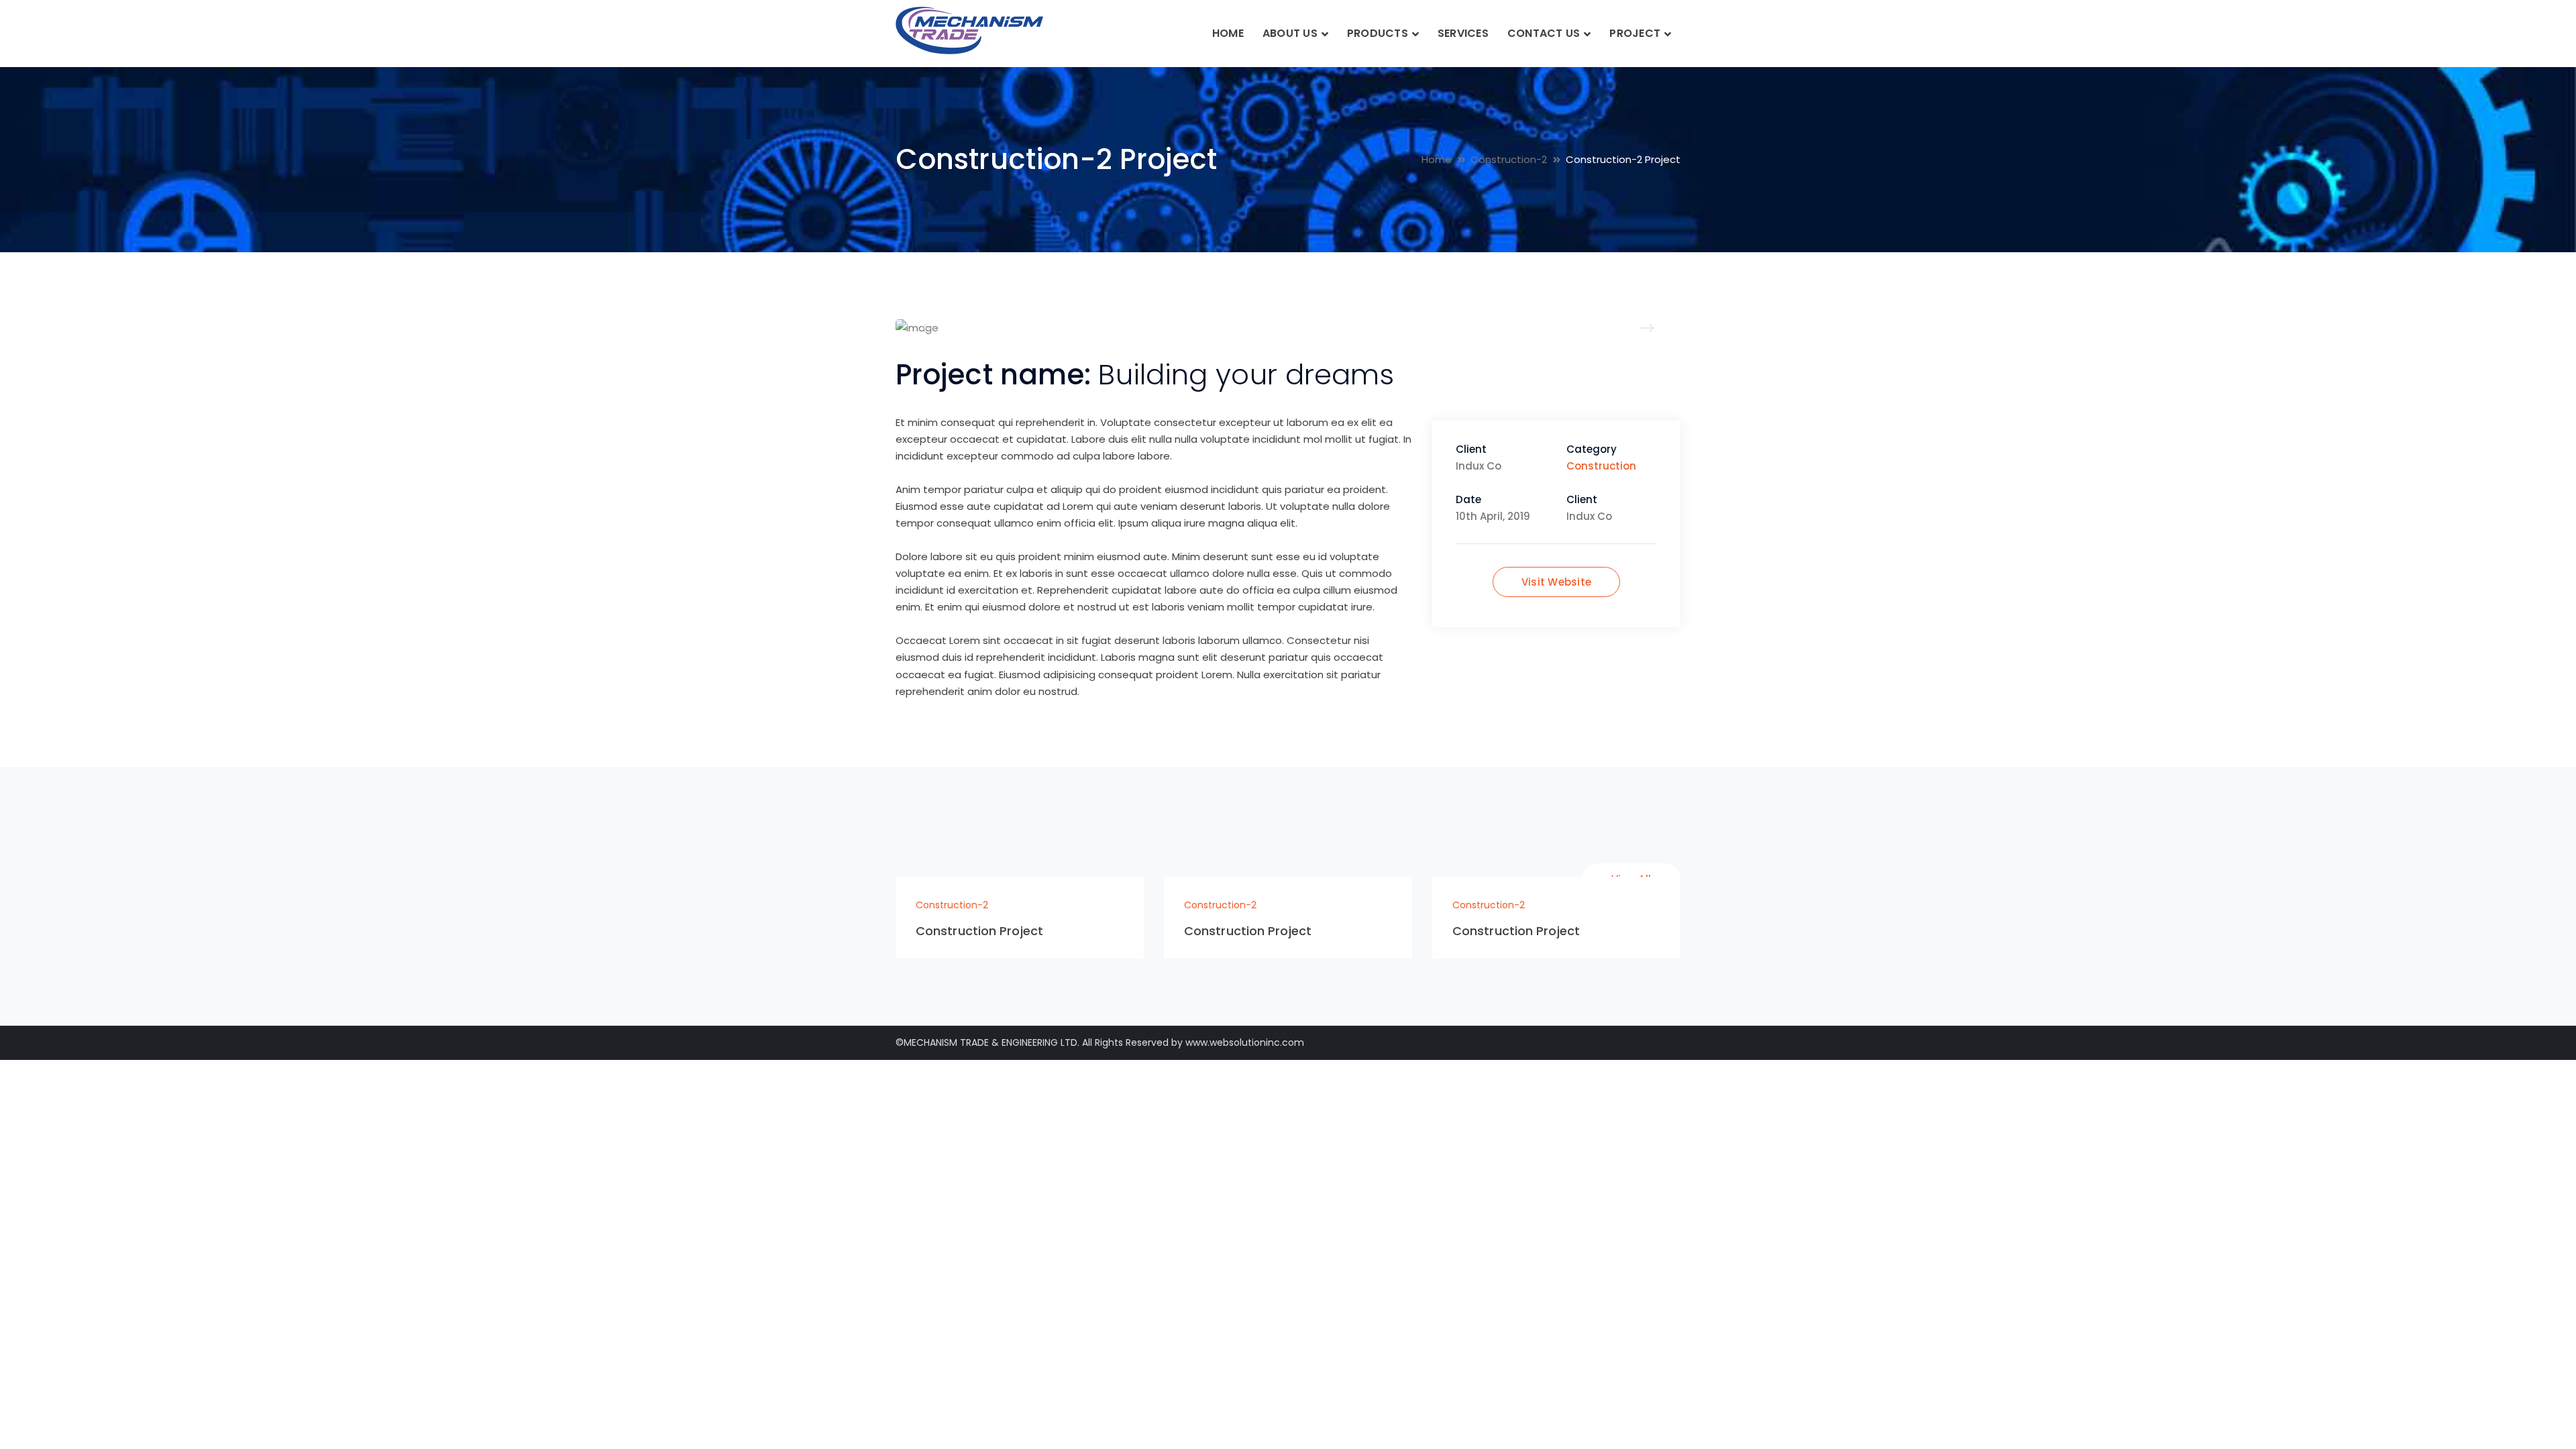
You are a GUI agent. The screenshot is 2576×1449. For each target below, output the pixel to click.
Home (1437, 159)
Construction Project (979, 931)
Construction (1601, 466)
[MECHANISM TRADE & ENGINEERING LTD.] (969, 30)
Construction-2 (1509, 159)
